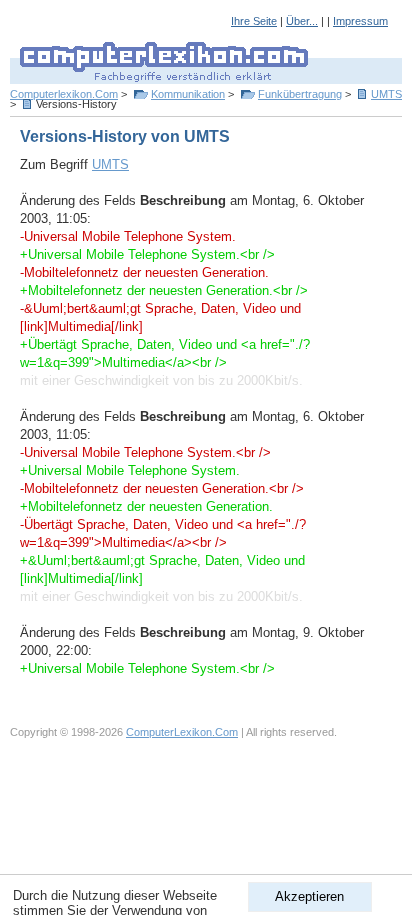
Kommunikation (188, 94)
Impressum (360, 21)
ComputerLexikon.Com (182, 732)
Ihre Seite (254, 21)
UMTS (386, 94)
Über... (302, 21)
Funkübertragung (300, 94)
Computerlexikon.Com (64, 94)
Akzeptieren (309, 896)
